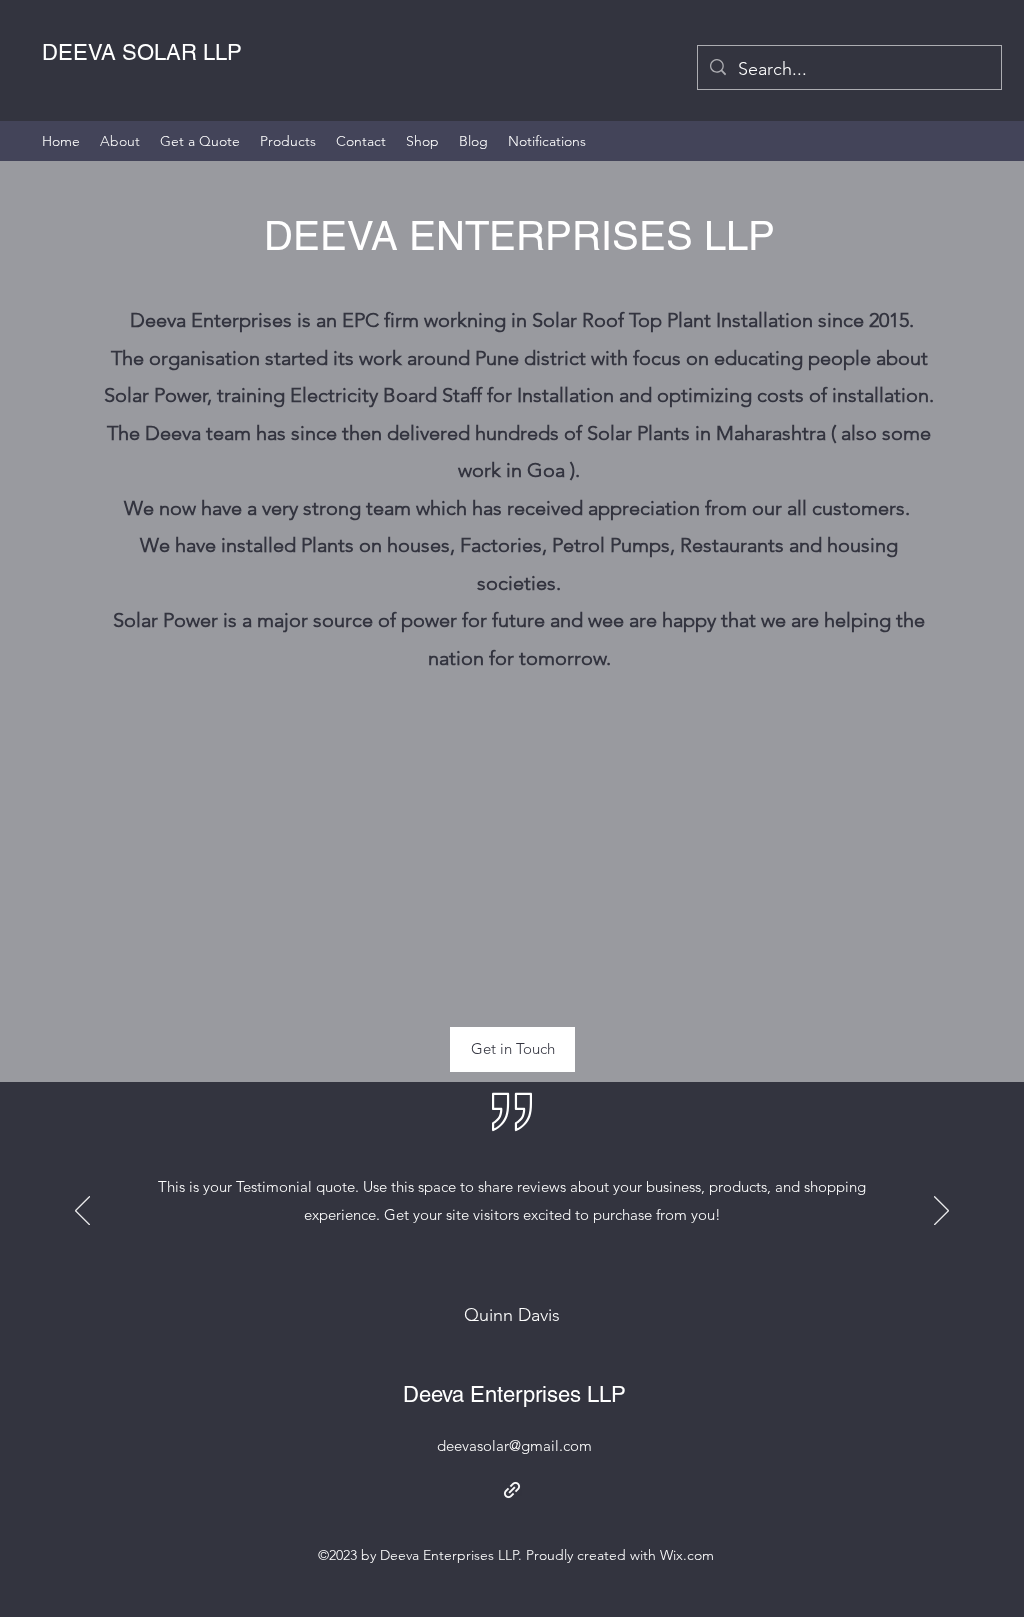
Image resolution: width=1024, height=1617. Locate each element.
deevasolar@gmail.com (514, 1445)
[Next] (941, 1212)
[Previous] (82, 1212)
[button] (512, 1049)
